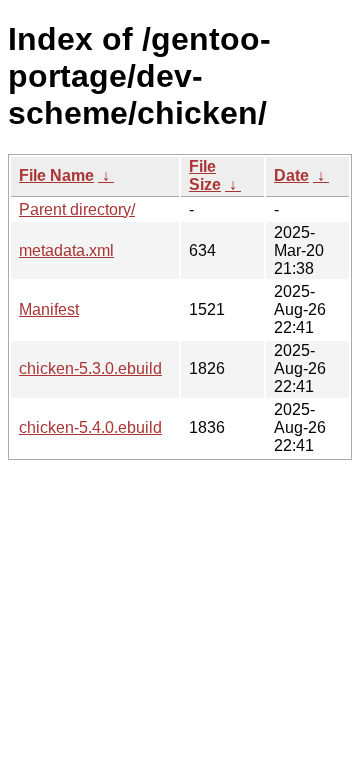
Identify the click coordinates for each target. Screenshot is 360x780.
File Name (56, 175)
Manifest (49, 309)
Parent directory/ (77, 209)
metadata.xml (66, 250)
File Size (205, 175)
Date (291, 175)
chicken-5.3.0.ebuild (90, 368)
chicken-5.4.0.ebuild (90, 427)
